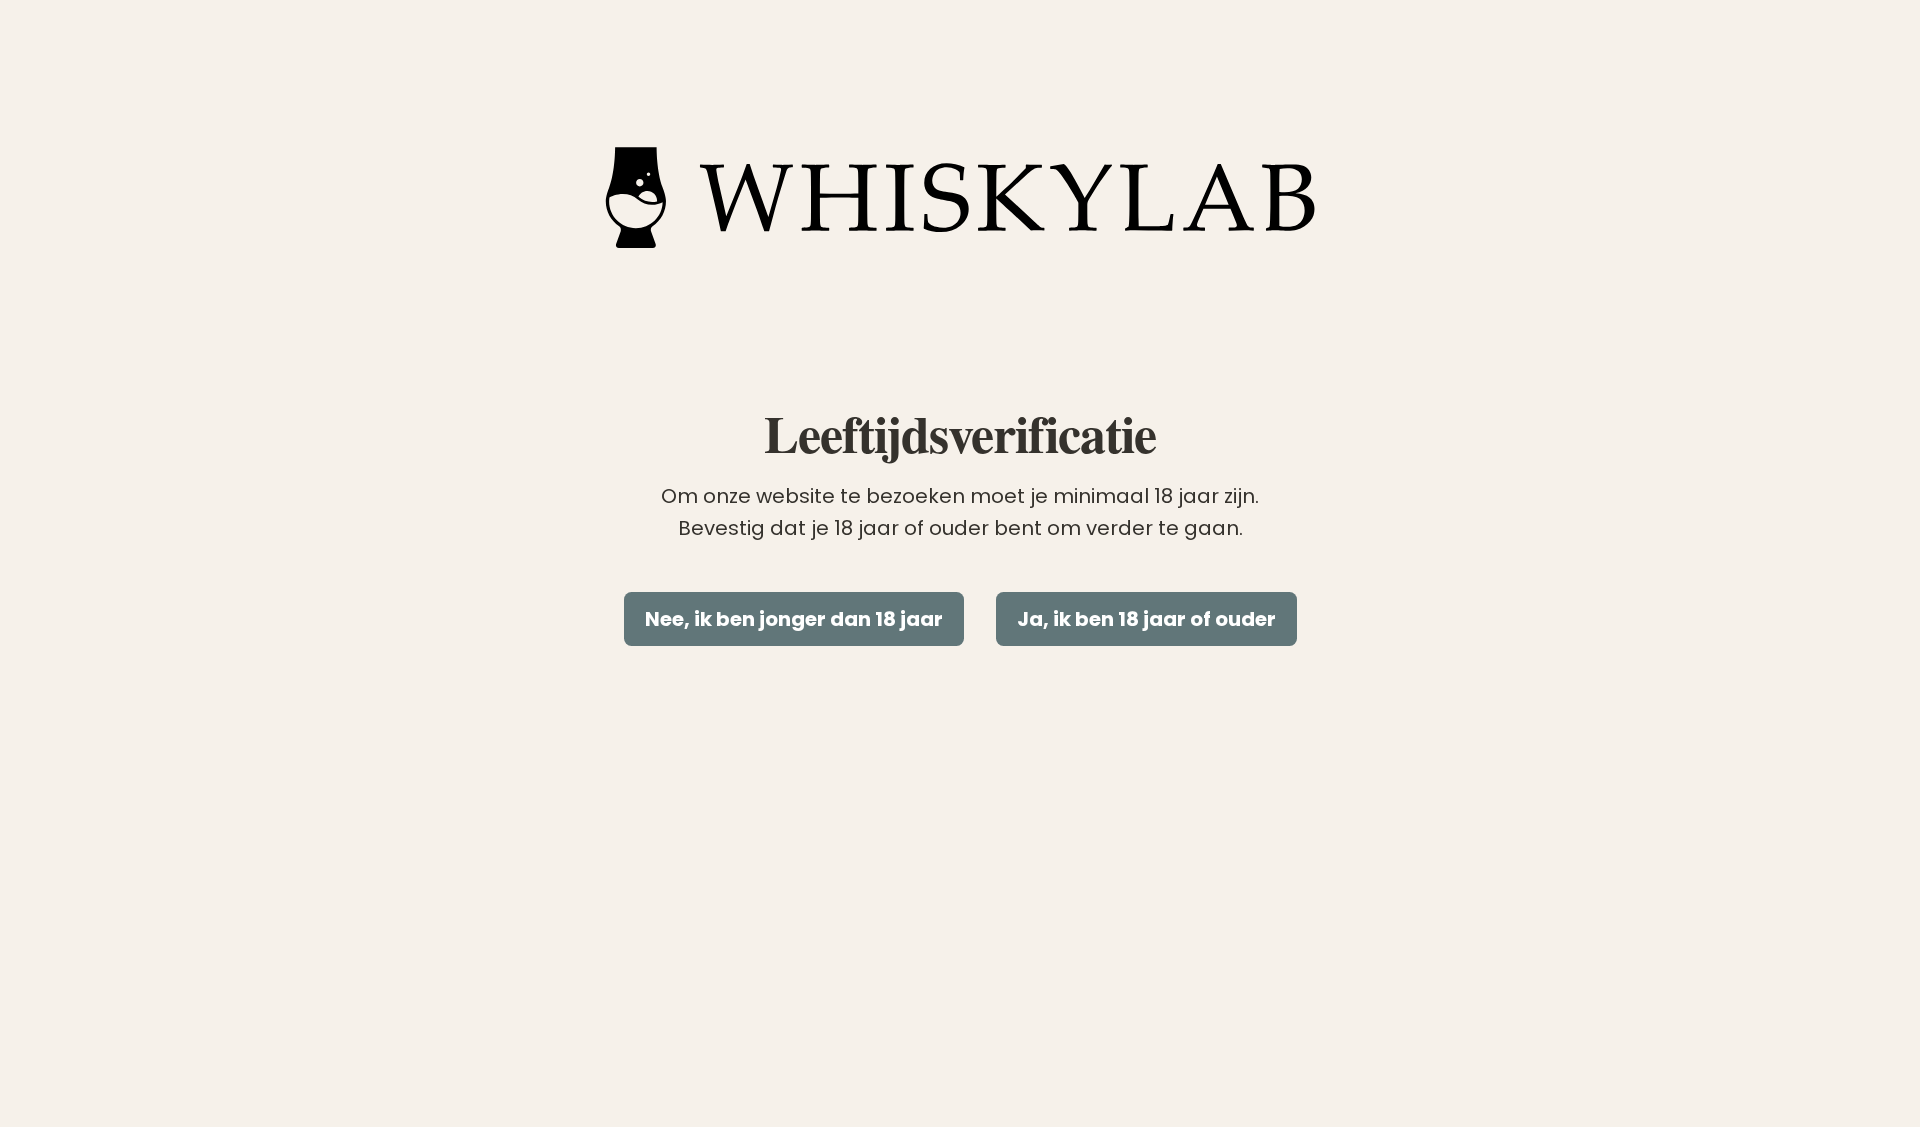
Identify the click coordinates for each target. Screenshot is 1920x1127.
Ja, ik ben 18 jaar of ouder (1146, 619)
